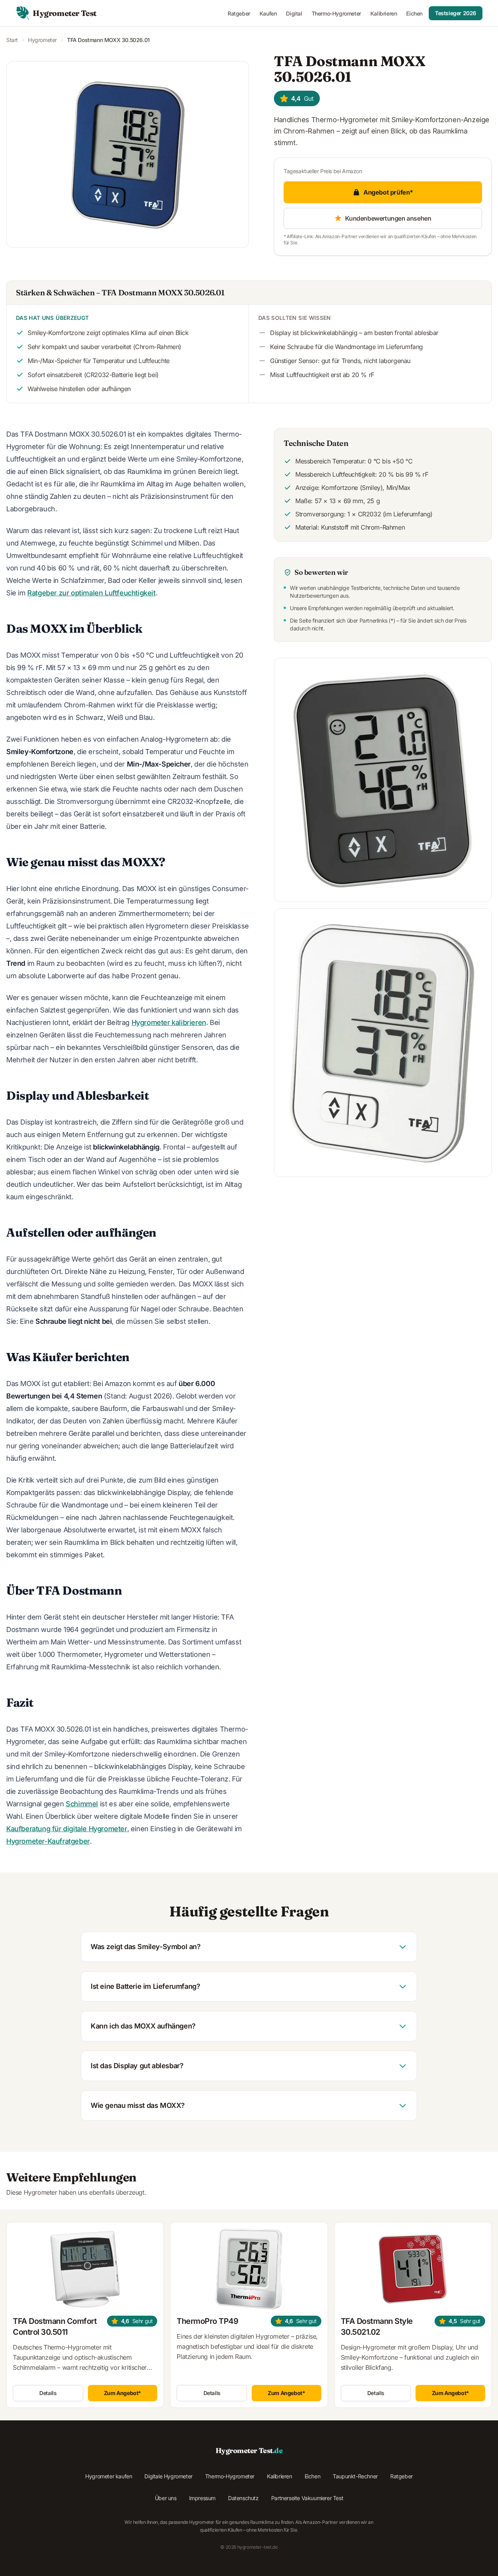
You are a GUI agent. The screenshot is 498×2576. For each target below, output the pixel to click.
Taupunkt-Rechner (355, 2476)
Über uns (166, 2498)
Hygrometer (42, 40)
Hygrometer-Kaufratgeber (48, 1841)
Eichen (414, 13)
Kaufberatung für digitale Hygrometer (67, 1829)
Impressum (202, 2498)
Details (48, 2393)
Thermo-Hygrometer (336, 13)
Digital (294, 13)
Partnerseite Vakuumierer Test (307, 2498)
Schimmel (82, 1804)
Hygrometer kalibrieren (169, 1022)
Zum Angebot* (123, 2393)
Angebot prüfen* (388, 192)
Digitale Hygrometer (168, 2476)
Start (12, 40)
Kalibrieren (384, 13)
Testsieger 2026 (456, 13)
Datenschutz (243, 2498)
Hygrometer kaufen (109, 2476)
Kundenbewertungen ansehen (388, 218)
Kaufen (268, 13)
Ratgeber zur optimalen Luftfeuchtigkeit (91, 593)
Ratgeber (239, 13)
